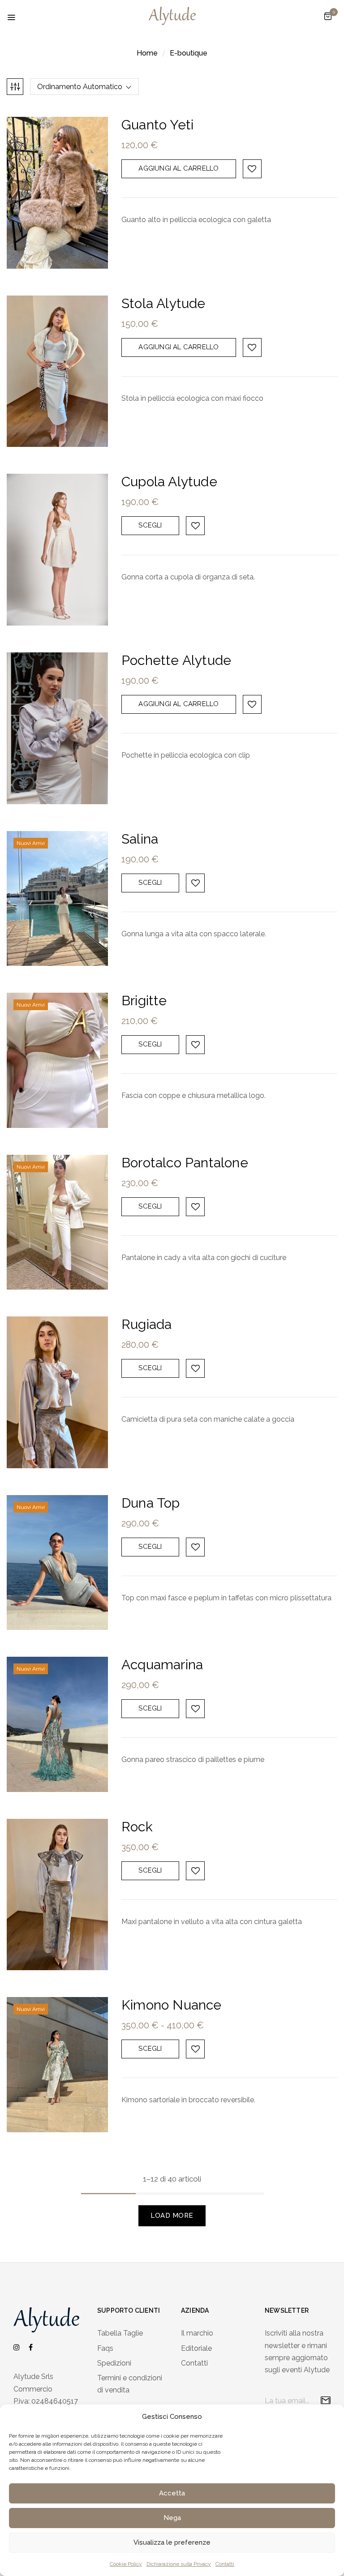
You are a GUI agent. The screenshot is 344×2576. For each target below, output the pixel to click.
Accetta (172, 2493)
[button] (328, 16)
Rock (137, 1827)
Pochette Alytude (176, 660)
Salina (140, 839)
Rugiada (146, 1324)
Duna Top (151, 1503)
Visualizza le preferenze (172, 2542)
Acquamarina (162, 1665)
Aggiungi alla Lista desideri (252, 169)
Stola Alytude (163, 303)
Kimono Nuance (172, 2005)
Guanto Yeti (157, 125)
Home (147, 53)
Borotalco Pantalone (185, 1163)
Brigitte (144, 1001)
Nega (172, 2518)
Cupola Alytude (169, 482)
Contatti (225, 2564)
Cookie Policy (126, 2564)
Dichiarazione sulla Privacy (179, 2564)
